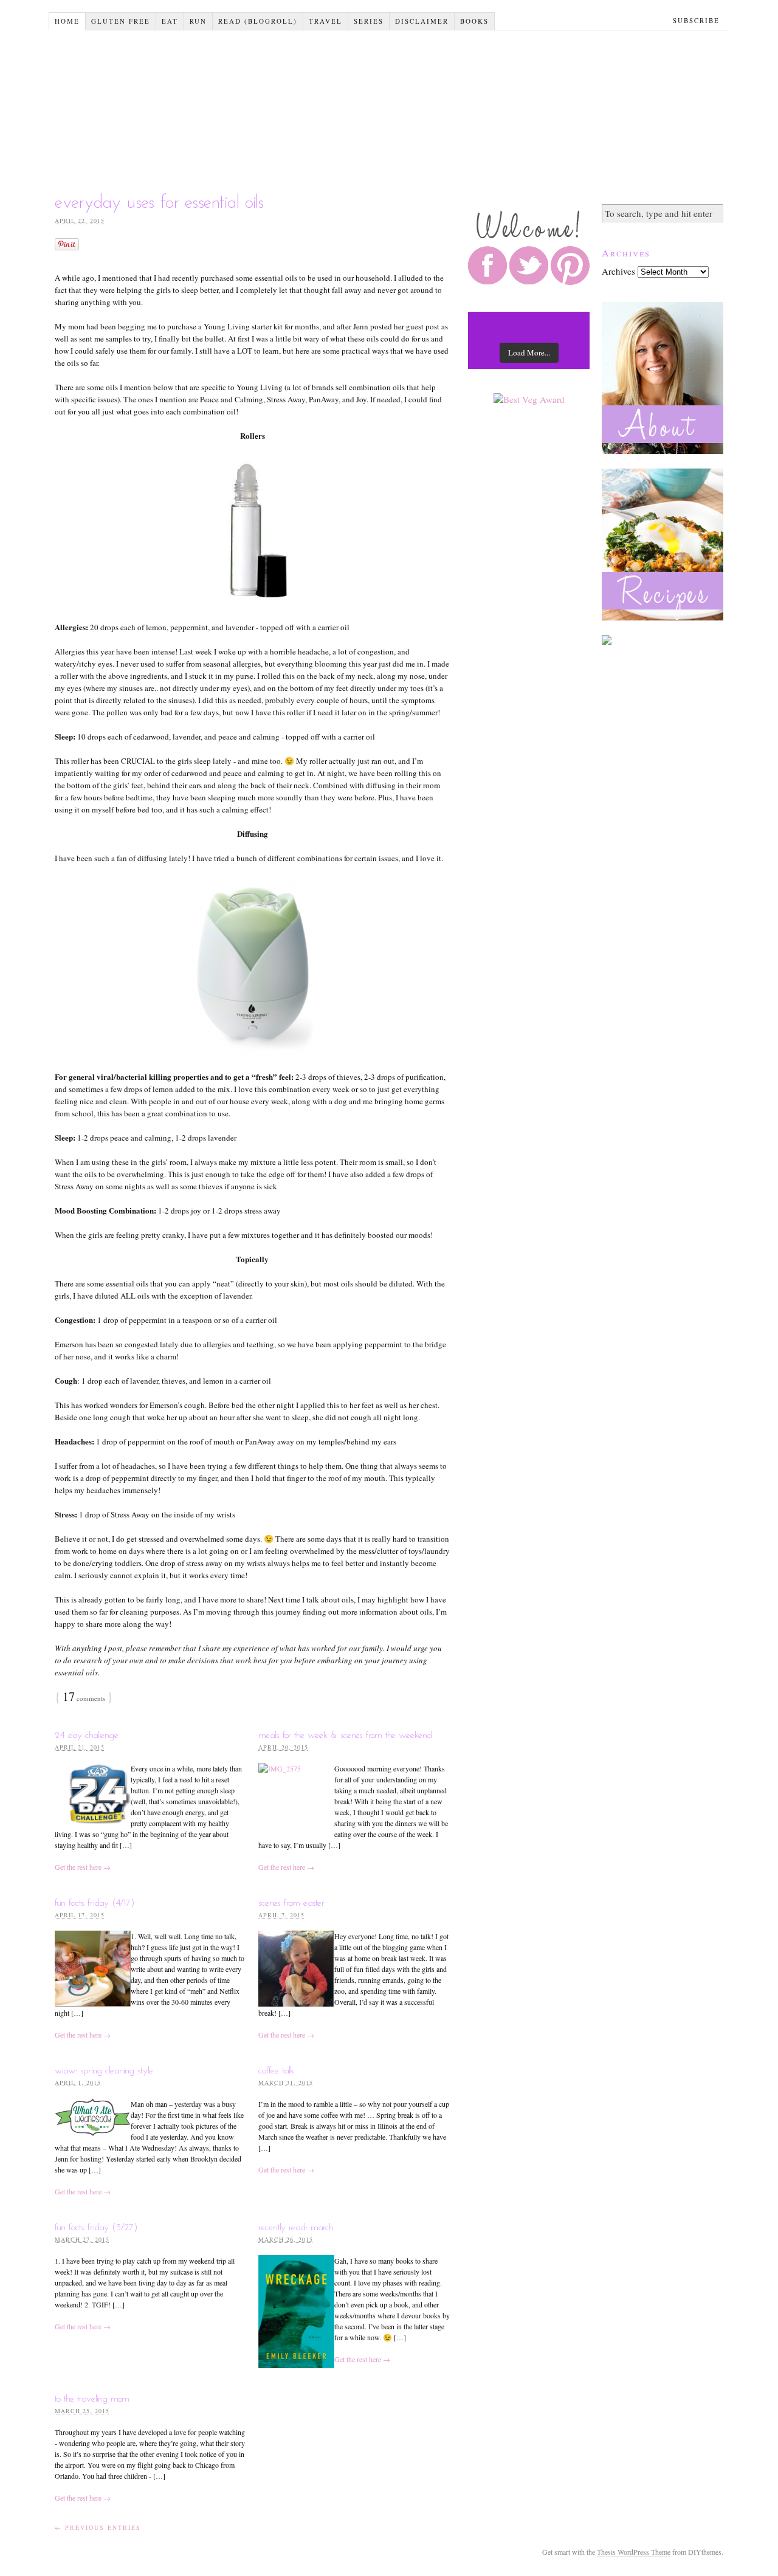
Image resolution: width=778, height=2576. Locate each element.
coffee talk (276, 2071)
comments (84, 1698)
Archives (618, 271)
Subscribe (696, 20)
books (474, 21)
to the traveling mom (92, 2399)
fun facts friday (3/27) (96, 2228)
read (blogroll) (258, 21)
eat (170, 21)
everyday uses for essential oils (160, 203)
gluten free (121, 21)
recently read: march (296, 2228)
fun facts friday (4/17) (95, 1903)
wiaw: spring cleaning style (104, 2071)
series (369, 21)
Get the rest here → (83, 1867)
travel (325, 21)
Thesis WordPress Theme (634, 2552)
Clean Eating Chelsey (392, 105)
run (198, 21)
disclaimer (422, 21)
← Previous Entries (98, 2527)
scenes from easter (291, 1903)
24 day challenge (87, 1736)
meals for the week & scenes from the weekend (345, 1736)
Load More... (529, 352)
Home (67, 21)
